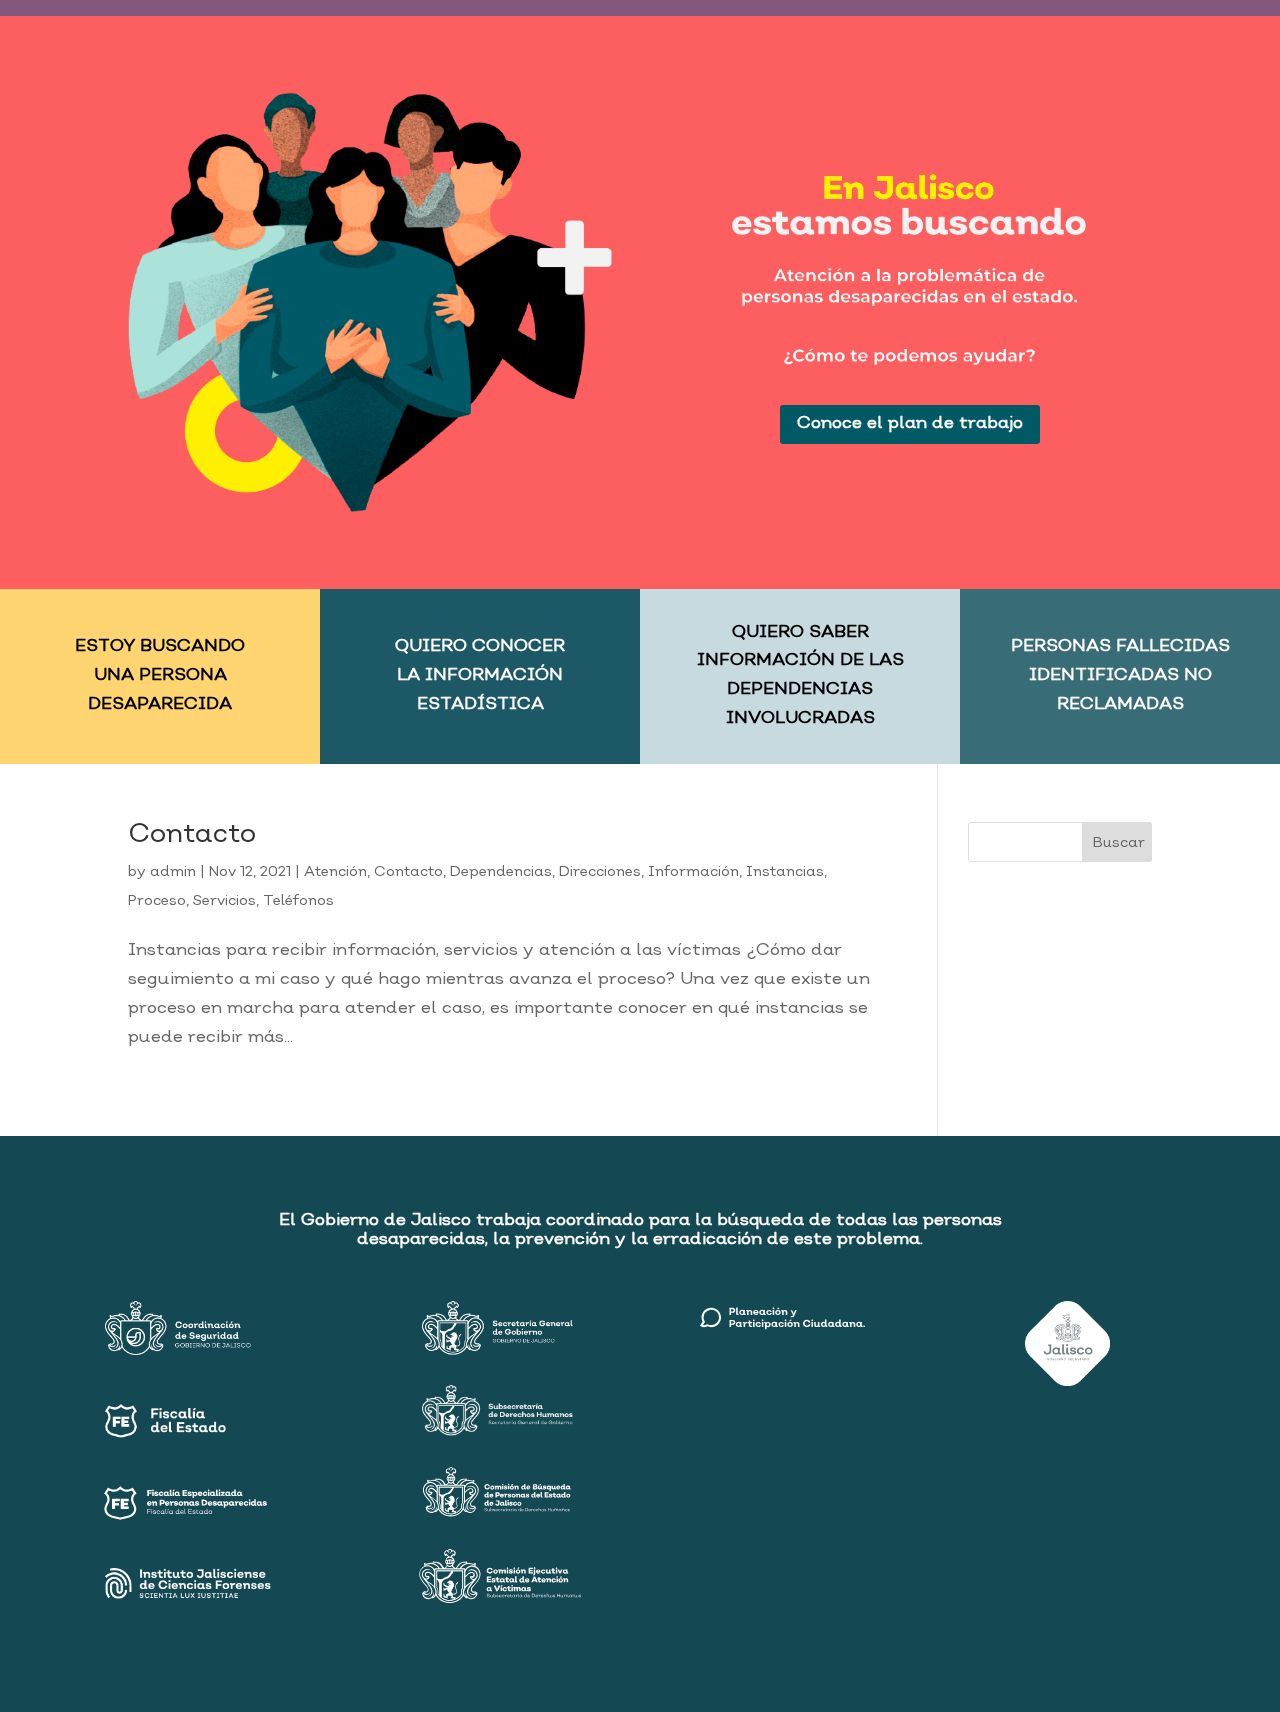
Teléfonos (298, 901)
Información (693, 872)
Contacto (192, 835)
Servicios (224, 901)
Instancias (785, 872)
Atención (335, 872)
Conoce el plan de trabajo (910, 423)
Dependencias (501, 872)
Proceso (157, 901)
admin (173, 872)
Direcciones (600, 872)
